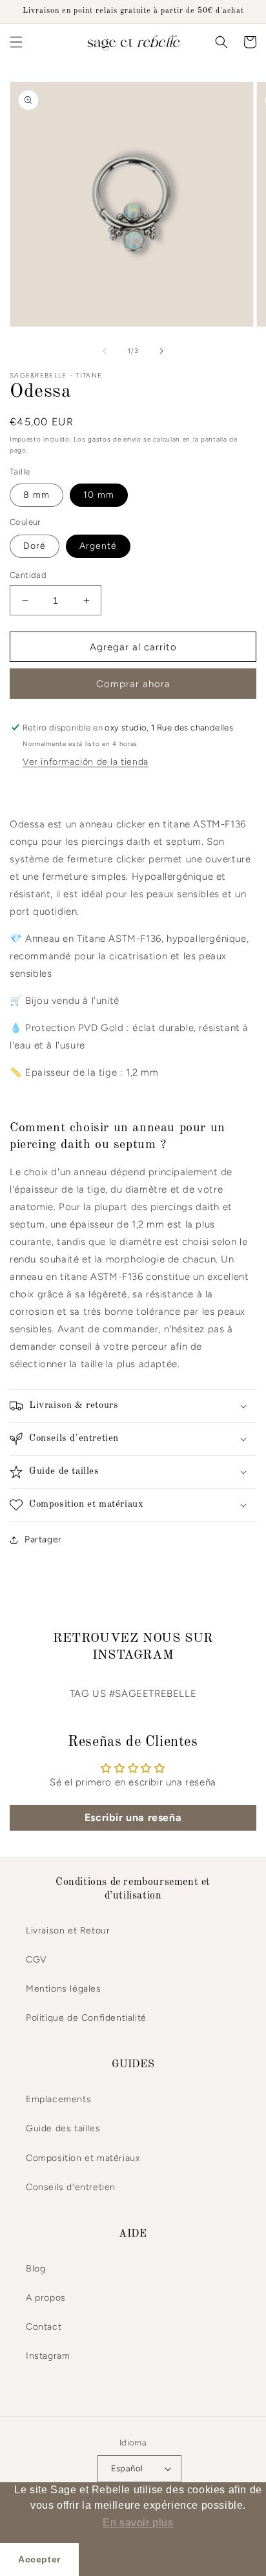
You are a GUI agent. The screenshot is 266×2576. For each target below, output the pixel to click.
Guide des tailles (63, 2128)
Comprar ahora (133, 684)
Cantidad (28, 575)
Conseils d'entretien (71, 2187)
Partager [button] (43, 1539)
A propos (46, 2298)
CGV (36, 1960)
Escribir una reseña (133, 1817)
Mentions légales (64, 1989)
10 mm (99, 495)
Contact (44, 2327)
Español (127, 2468)
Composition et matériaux (83, 2158)
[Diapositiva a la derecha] (161, 351)
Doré (35, 546)
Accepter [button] (39, 2559)
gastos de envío (115, 439)
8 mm (36, 495)
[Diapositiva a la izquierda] (105, 351)
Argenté (98, 546)
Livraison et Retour (68, 1931)
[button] (16, 42)
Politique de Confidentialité (86, 2018)
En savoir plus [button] (138, 2523)
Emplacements (58, 2099)
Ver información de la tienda (86, 762)
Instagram (48, 2356)
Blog (36, 2269)
